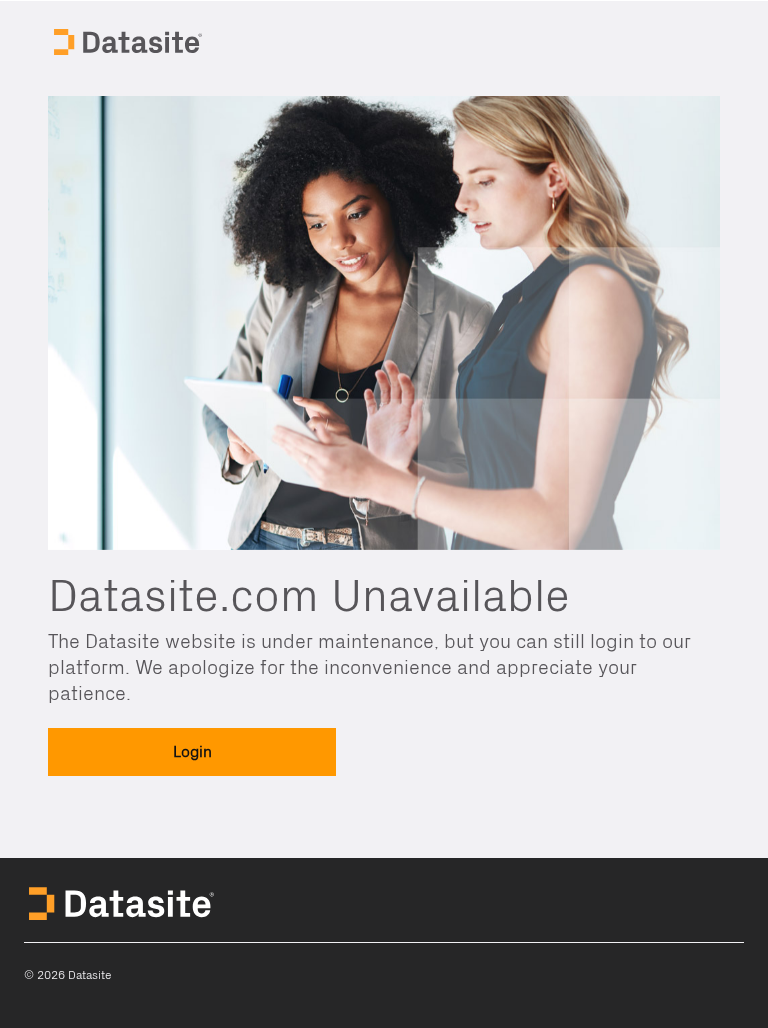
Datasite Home (130, 40)
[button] (192, 752)
